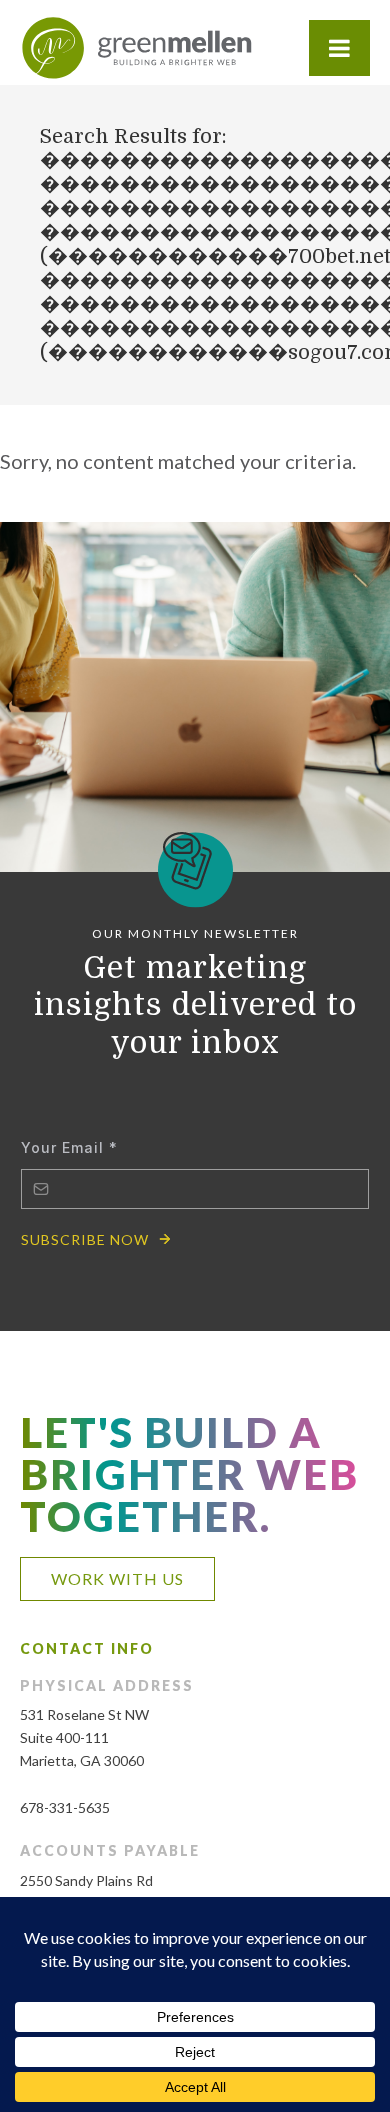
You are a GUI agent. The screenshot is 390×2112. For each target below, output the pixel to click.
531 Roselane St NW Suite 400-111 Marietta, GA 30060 (84, 1737)
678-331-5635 (65, 1807)
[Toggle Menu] (339, 48)
